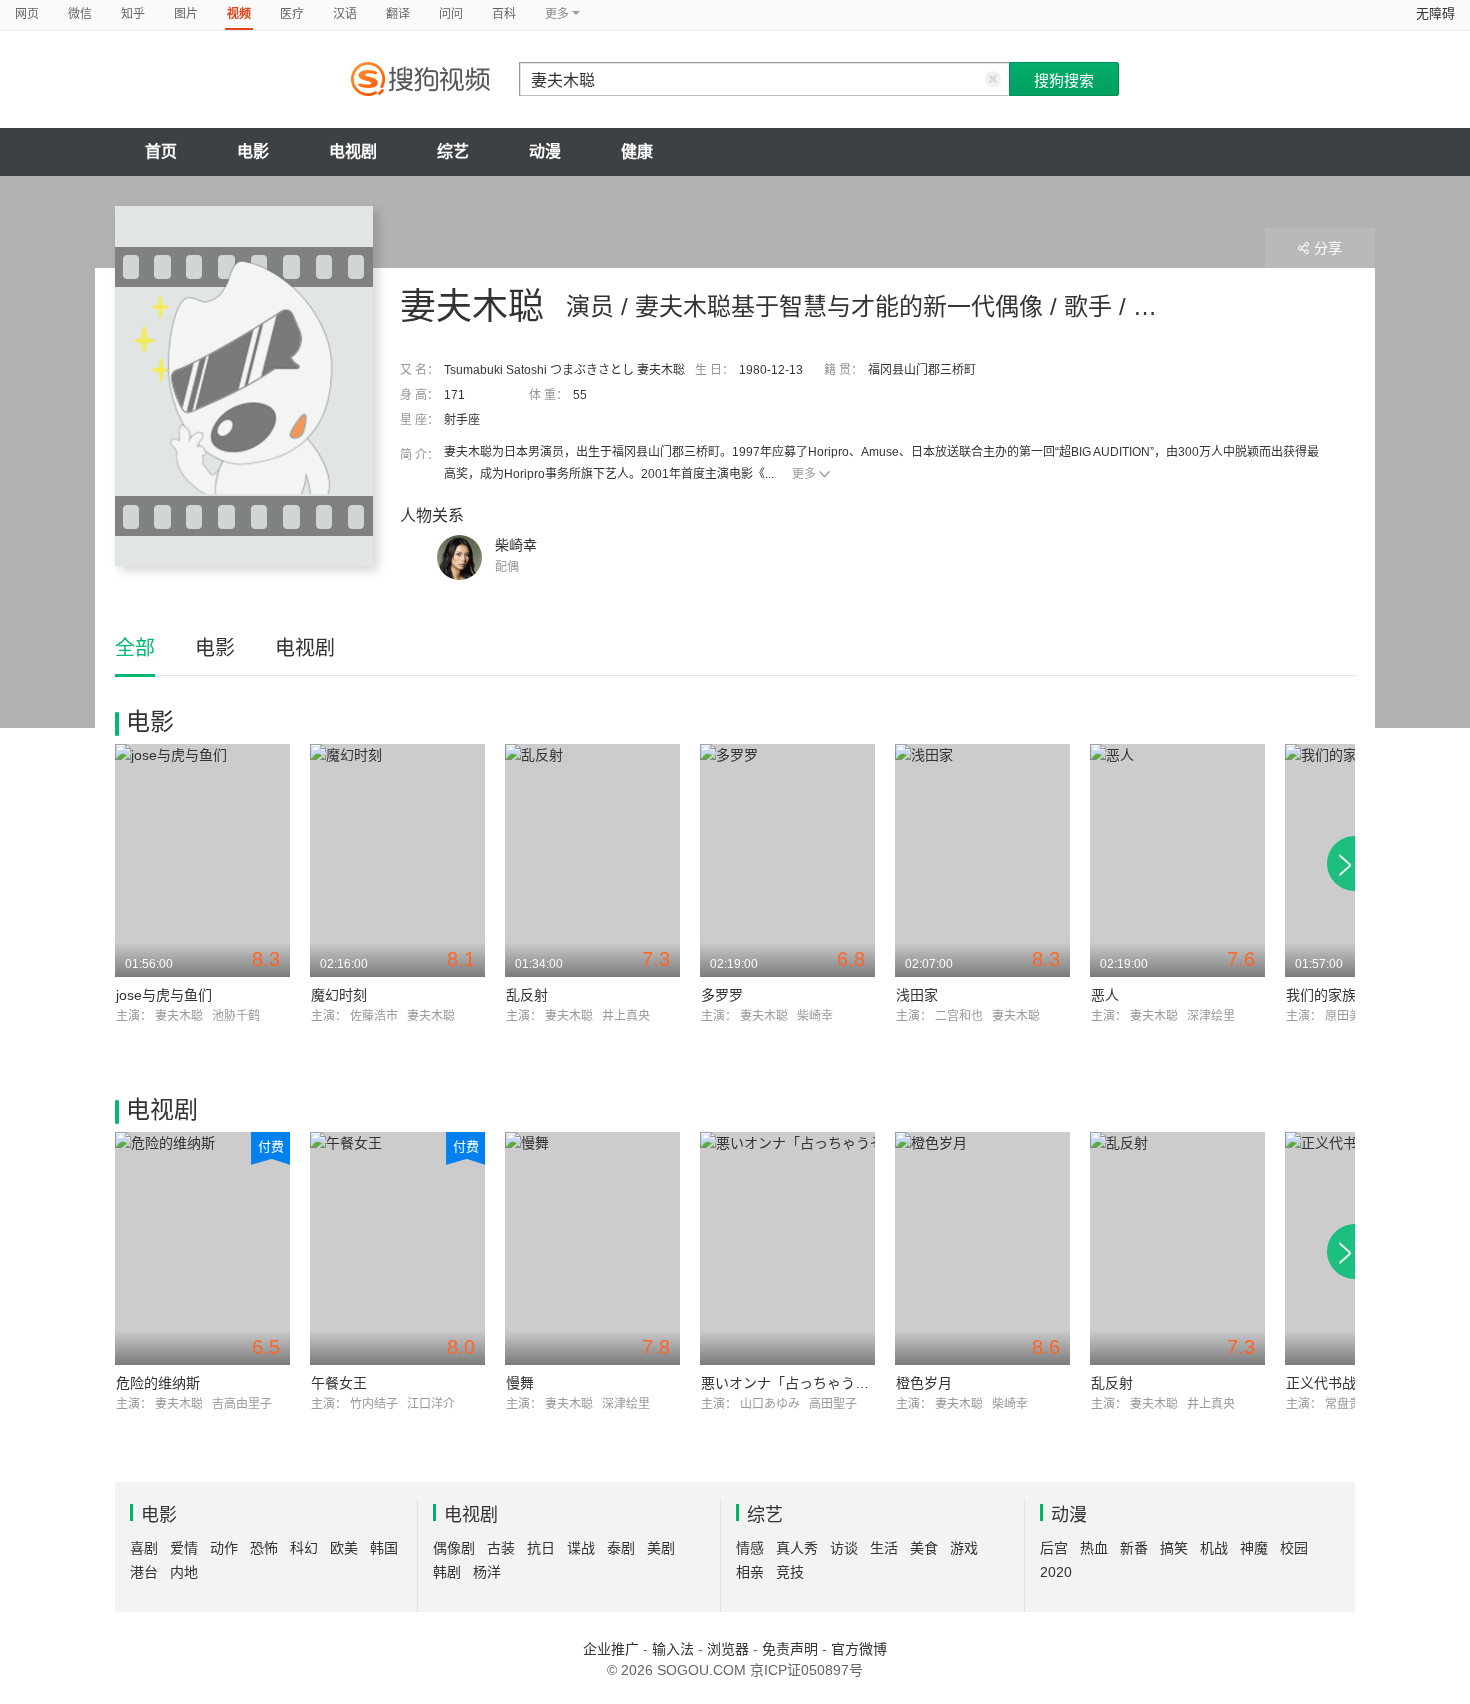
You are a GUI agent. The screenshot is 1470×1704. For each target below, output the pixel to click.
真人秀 (797, 1548)
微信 (80, 14)
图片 (186, 14)
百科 (504, 14)
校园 (1294, 1548)
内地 (184, 1572)
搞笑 (1174, 1548)
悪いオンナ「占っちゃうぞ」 (792, 1383)
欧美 (344, 1548)
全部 (135, 648)
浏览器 (728, 1649)
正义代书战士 (1328, 1383)
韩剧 (447, 1572)
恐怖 (264, 1548)
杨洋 (487, 1572)
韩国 (384, 1548)
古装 (501, 1548)
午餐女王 (339, 1383)
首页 (161, 151)
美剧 (661, 1548)
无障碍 (1435, 13)
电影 (253, 151)
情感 (750, 1548)
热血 (1094, 1548)
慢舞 (520, 1383)
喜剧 (144, 1548)
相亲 (750, 1572)
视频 (239, 14)
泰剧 (621, 1548)
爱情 (184, 1548)
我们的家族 (1321, 995)
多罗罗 (722, 995)
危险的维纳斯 (158, 1383)
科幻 (304, 1548)
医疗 (292, 14)
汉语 (345, 14)
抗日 (541, 1548)
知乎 (133, 14)
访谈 (844, 1548)
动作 (224, 1548)
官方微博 (859, 1649)
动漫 (545, 151)
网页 (27, 14)
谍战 (581, 1548)
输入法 (673, 1649)
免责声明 (790, 1649)
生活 (884, 1548)
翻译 (398, 14)
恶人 (1105, 995)
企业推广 (611, 1649)
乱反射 (527, 995)
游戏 (964, 1548)
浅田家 (917, 995)
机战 (1214, 1548)
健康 (637, 151)
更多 (804, 474)
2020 (1056, 1572)
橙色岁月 (924, 1383)
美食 (924, 1548)
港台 (144, 1572)
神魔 (1254, 1548)
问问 (451, 14)
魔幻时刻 (339, 995)
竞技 (790, 1572)
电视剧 (353, 151)
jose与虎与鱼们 (164, 995)
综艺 (453, 151)
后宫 (1054, 1548)
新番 (1134, 1548)
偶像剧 (454, 1548)
